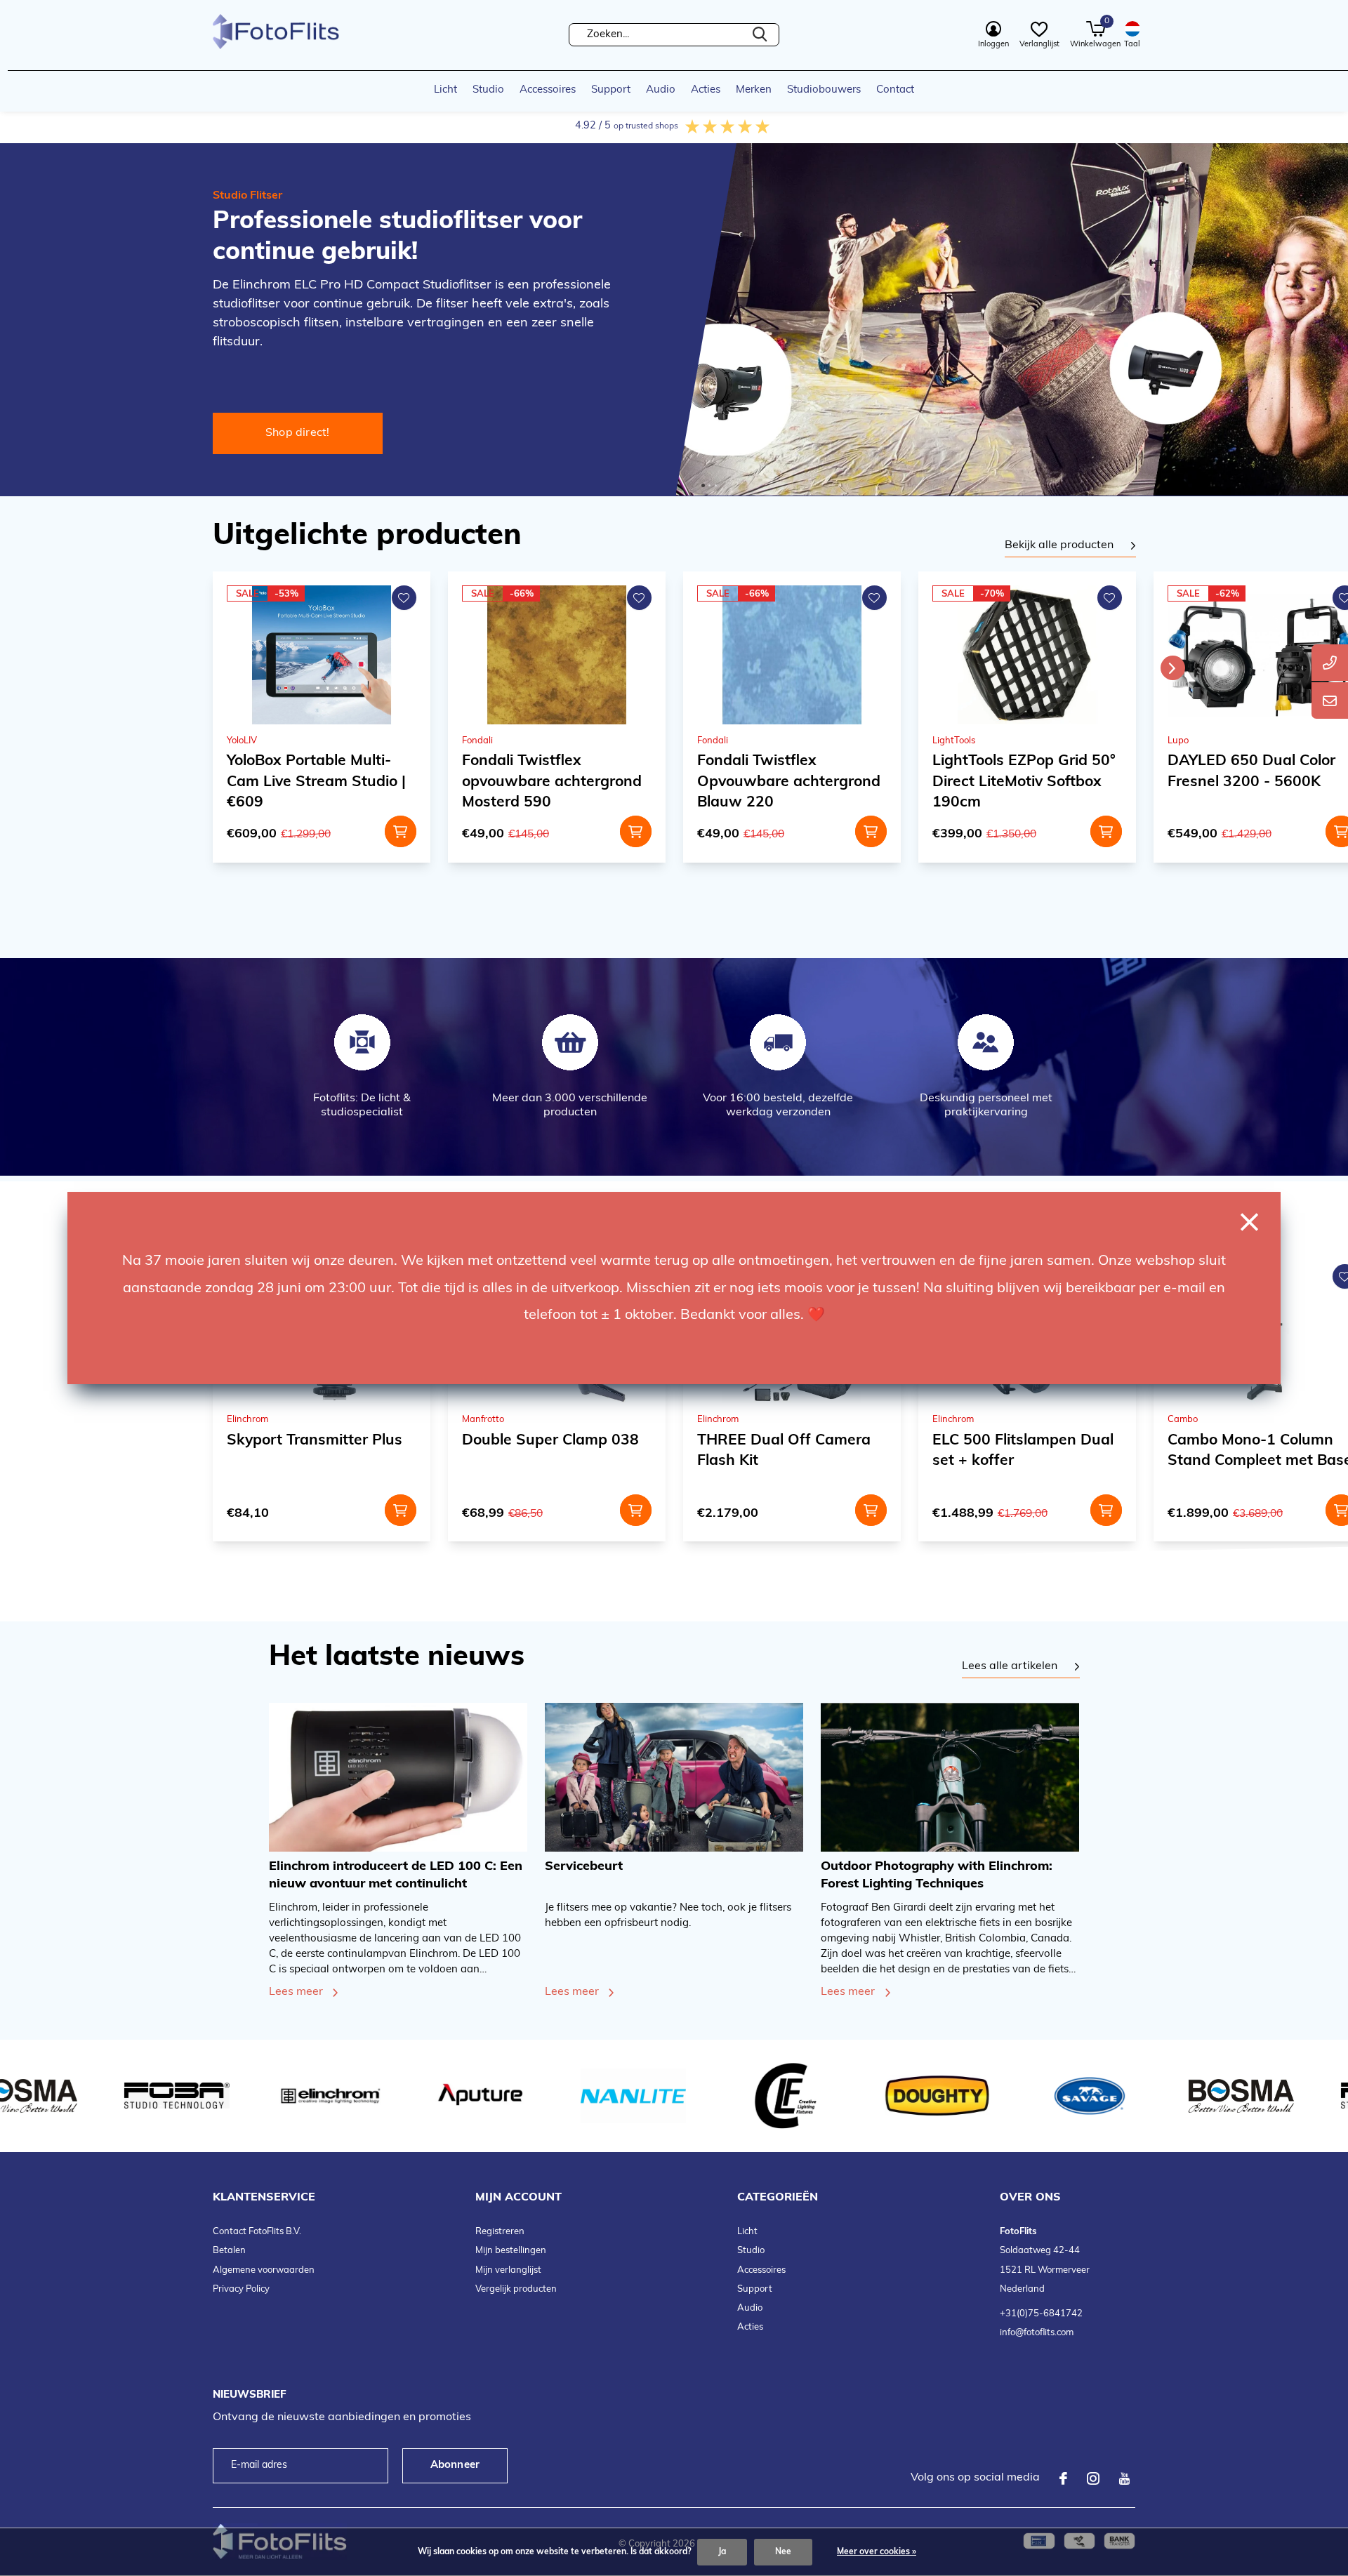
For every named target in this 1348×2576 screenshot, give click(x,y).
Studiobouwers (824, 90)
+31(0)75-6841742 (1041, 2314)
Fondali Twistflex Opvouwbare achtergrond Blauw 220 (554, 782)
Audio (661, 90)
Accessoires (548, 90)
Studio (488, 90)
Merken (754, 90)
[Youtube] (1124, 2478)
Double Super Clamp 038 (315, 1441)
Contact (895, 90)
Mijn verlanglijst (508, 2270)
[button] (703, 485)
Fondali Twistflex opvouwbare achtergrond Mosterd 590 (317, 782)
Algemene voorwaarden (264, 2270)
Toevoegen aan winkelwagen (401, 831)
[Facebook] (1063, 2478)
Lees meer (296, 1992)
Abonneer (455, 2465)
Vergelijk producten (516, 2289)
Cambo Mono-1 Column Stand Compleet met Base (1025, 1451)
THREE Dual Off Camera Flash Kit (549, 1451)
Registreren (500, 2232)
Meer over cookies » (877, 2552)
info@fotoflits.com (1037, 2333)
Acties (706, 90)
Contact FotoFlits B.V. (257, 2232)
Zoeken (760, 35)
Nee (783, 2552)
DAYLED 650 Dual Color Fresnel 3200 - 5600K (1016, 771)
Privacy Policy (241, 2289)
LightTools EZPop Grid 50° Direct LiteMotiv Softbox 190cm (789, 782)
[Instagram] (1093, 2478)
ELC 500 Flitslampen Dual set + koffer (788, 1451)
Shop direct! (298, 433)
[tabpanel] (1070, 546)
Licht (445, 90)
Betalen (229, 2251)
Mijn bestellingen (511, 2251)
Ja (722, 2552)
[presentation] (1173, 668)
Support (611, 90)
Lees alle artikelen (1010, 1666)
